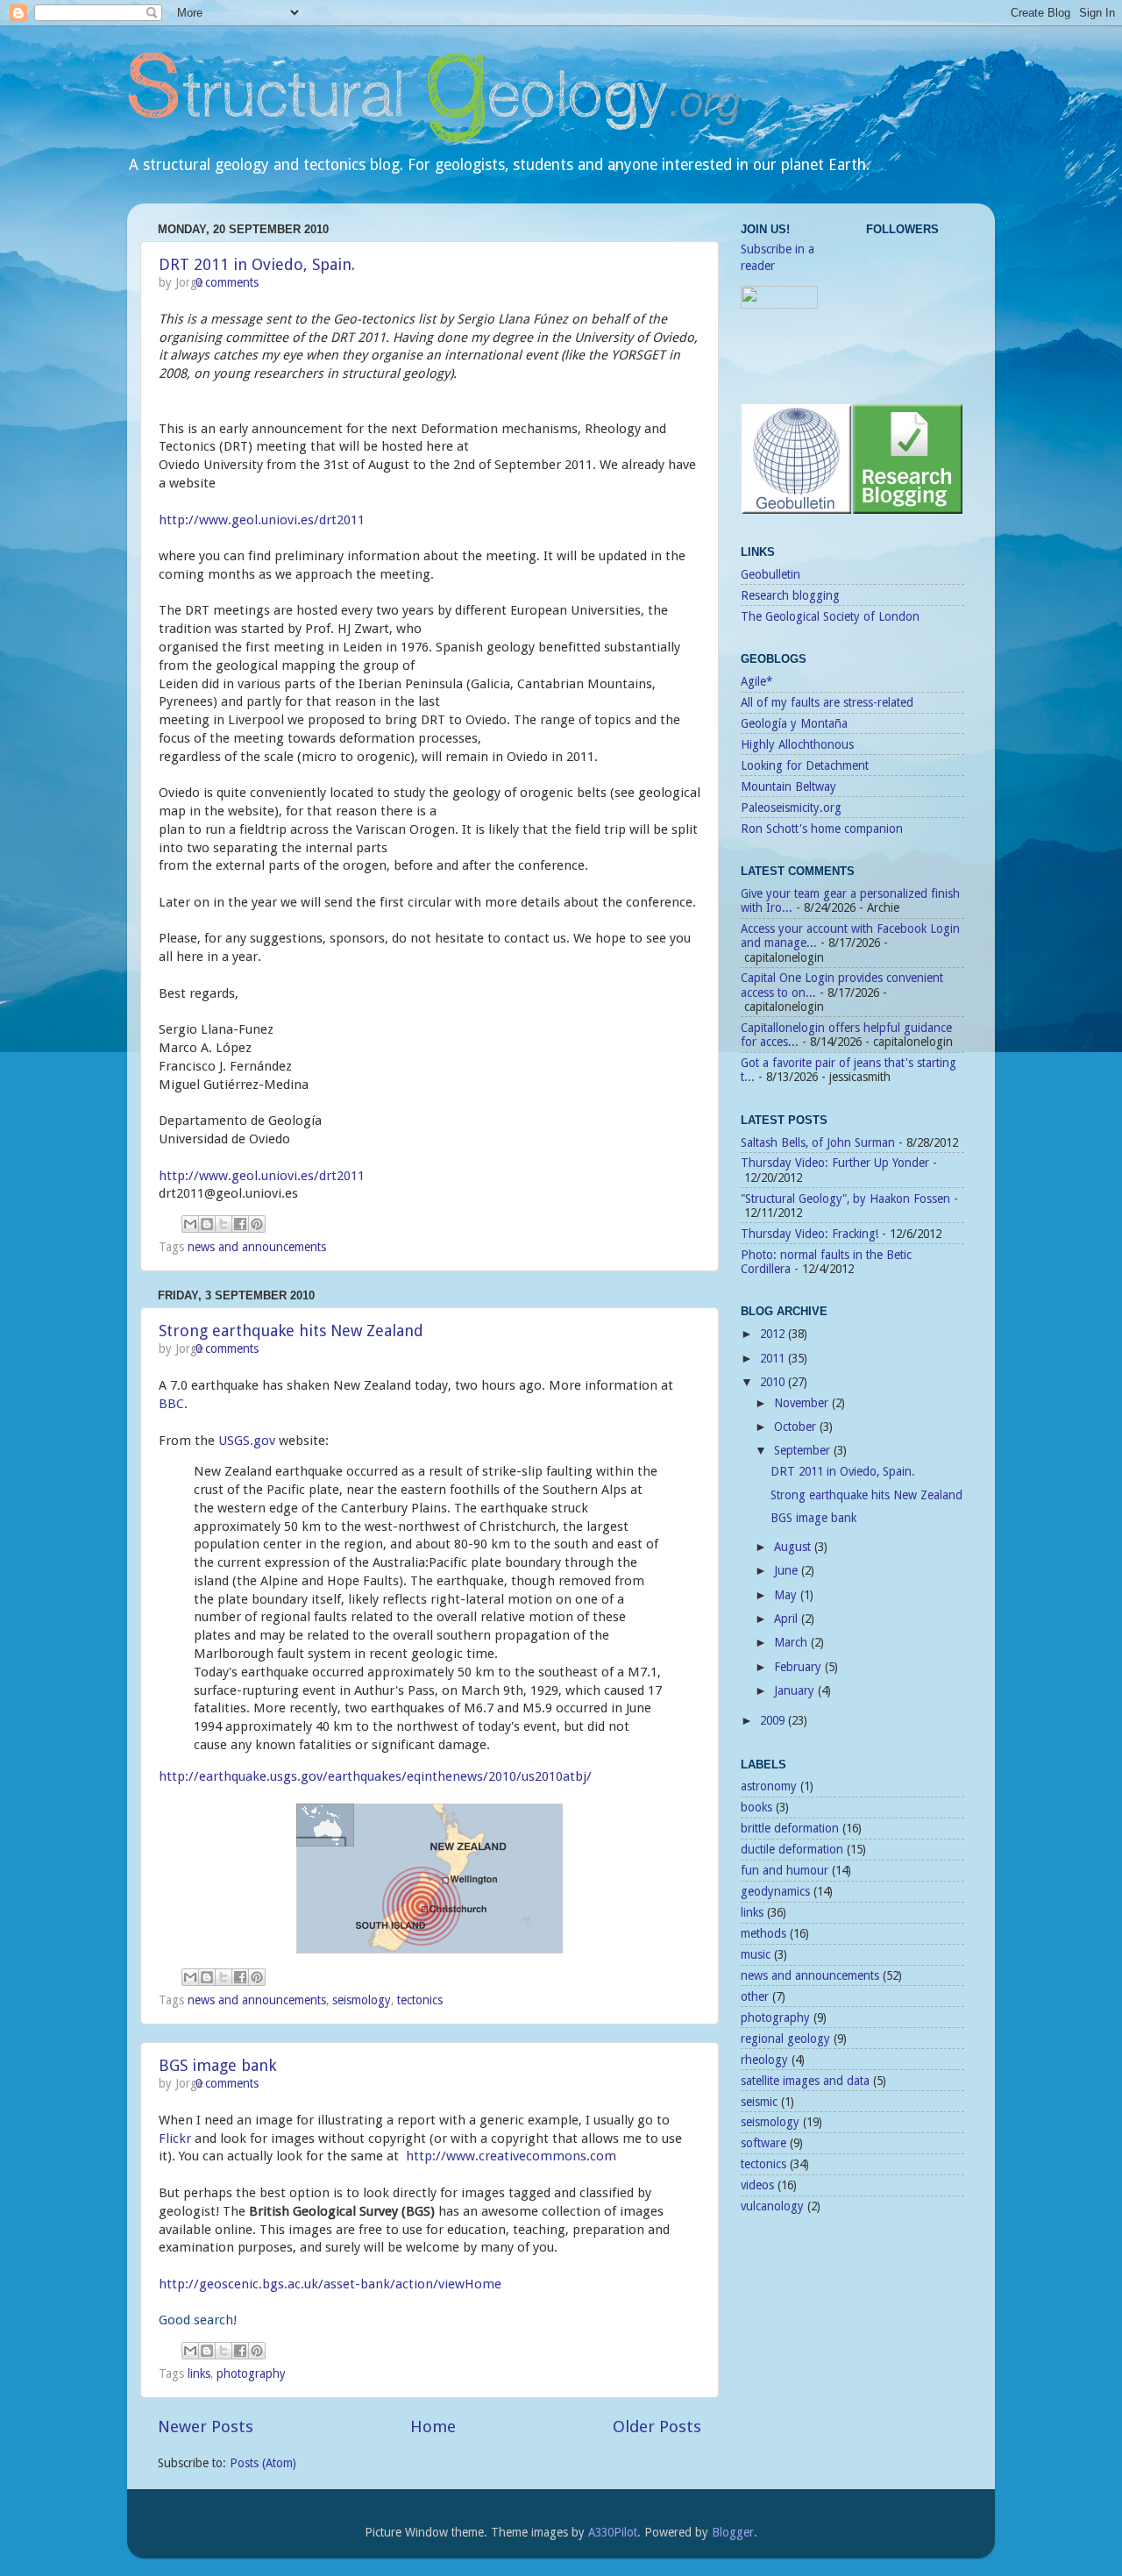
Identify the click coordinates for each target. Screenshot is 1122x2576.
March (792, 1642)
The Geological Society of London (830, 616)
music (756, 1954)
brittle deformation (790, 1828)
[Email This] (190, 1224)
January (796, 1690)
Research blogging (790, 595)
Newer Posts (206, 2427)
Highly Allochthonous (797, 744)
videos (757, 2185)
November (803, 1403)
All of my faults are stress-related (827, 702)
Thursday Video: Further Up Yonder (835, 1163)
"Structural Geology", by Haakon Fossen (845, 1199)
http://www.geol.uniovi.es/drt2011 (262, 520)
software (763, 2143)
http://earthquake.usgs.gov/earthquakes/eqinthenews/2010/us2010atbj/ (375, 1776)
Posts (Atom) (263, 2463)
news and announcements (257, 1247)
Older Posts (657, 2427)
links (199, 2373)
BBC (171, 1404)
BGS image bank (217, 2065)
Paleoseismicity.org (791, 808)
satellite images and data (805, 2081)
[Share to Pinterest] (257, 1224)
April (788, 1619)
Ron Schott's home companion (822, 829)
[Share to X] (224, 1224)
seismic (759, 2102)
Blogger (733, 2532)
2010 (774, 1382)
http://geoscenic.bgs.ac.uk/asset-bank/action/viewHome (330, 2284)
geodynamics (775, 1891)
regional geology (785, 2039)
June (788, 1570)
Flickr (175, 2138)
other (755, 1996)
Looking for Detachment (805, 765)
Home (433, 2427)
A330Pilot (613, 2532)
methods (763, 1933)
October (797, 1427)
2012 (774, 1334)
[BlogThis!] (207, 1224)
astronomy (769, 1786)
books (756, 1807)
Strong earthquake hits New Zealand (291, 1331)
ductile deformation (792, 1849)
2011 (774, 1358)
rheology (764, 2060)
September (804, 1450)
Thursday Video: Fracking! (810, 1234)
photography (251, 2373)
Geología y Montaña (794, 723)
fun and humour (785, 1870)
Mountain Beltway (788, 786)
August (794, 1547)
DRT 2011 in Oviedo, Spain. (257, 264)
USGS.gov (247, 1441)
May (787, 1595)
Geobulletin (770, 574)
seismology (362, 2000)
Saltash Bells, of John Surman (818, 1142)
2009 (774, 1720)
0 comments (227, 282)
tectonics (420, 2000)
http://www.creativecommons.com (511, 2156)
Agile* (756, 681)
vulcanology (772, 2206)
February (799, 1667)
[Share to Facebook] (240, 1224)
